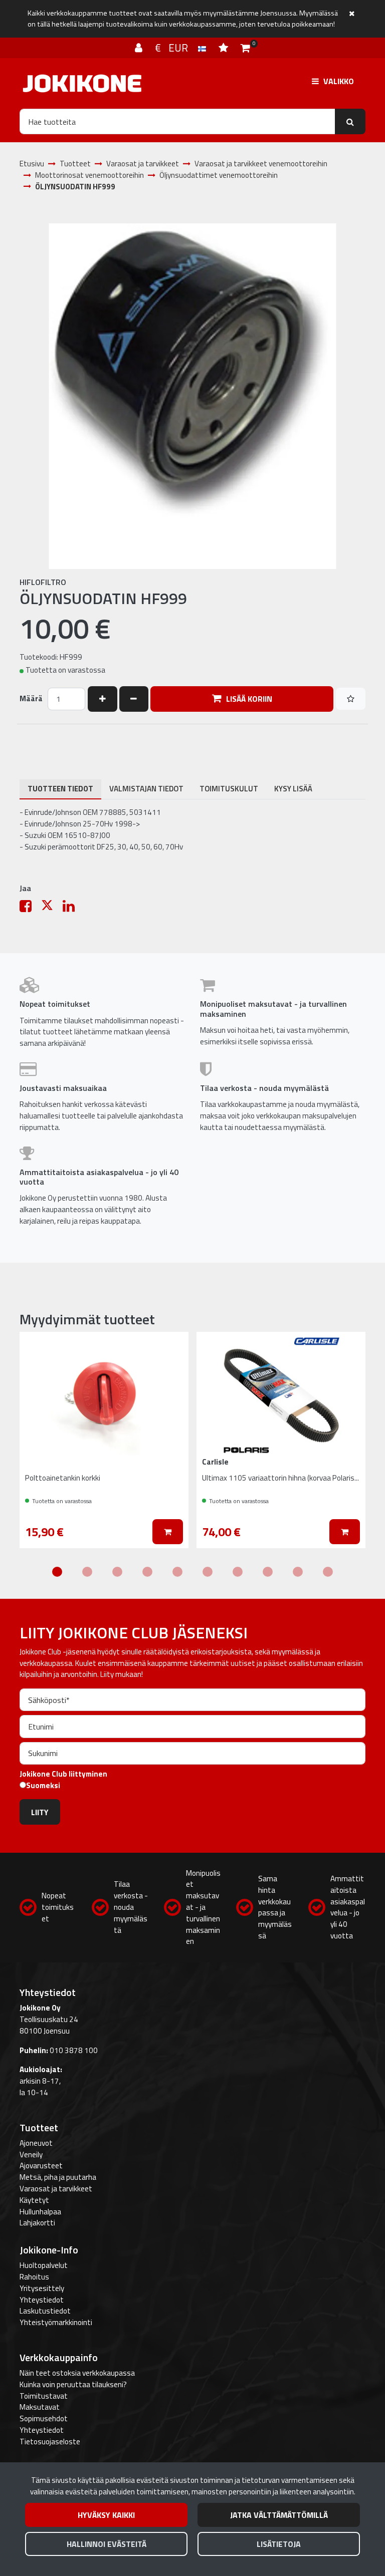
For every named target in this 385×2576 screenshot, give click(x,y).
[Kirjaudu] (140, 48)
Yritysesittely (42, 2288)
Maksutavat (40, 2407)
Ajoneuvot (36, 2143)
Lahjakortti (37, 2223)
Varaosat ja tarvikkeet (56, 2189)
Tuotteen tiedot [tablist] (60, 789)
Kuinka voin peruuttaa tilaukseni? (73, 2384)
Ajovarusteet (41, 2166)
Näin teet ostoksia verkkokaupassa (77, 2373)
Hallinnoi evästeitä (107, 2544)
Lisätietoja (279, 2544)
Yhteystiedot (42, 2300)
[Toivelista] (225, 48)
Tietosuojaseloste (50, 2442)
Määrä (31, 699)
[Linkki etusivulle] (82, 83)
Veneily (31, 2155)
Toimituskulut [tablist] (229, 789)
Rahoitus (34, 2277)
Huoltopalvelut (44, 2265)
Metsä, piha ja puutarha (58, 2177)
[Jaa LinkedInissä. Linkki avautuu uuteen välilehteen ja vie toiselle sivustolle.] (73, 908)
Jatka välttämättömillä (279, 2515)
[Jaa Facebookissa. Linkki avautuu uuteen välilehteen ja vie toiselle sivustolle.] (30, 908)
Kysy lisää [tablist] (293, 789)
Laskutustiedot (45, 2311)
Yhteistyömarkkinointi (56, 2322)
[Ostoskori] (245, 48)
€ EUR (176, 48)
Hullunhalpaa (40, 2212)
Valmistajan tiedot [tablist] (146, 789)
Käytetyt (34, 2200)
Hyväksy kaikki (106, 2515)
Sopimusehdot (44, 2418)
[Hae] (350, 121)
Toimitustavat (44, 2396)
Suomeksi (43, 1786)
